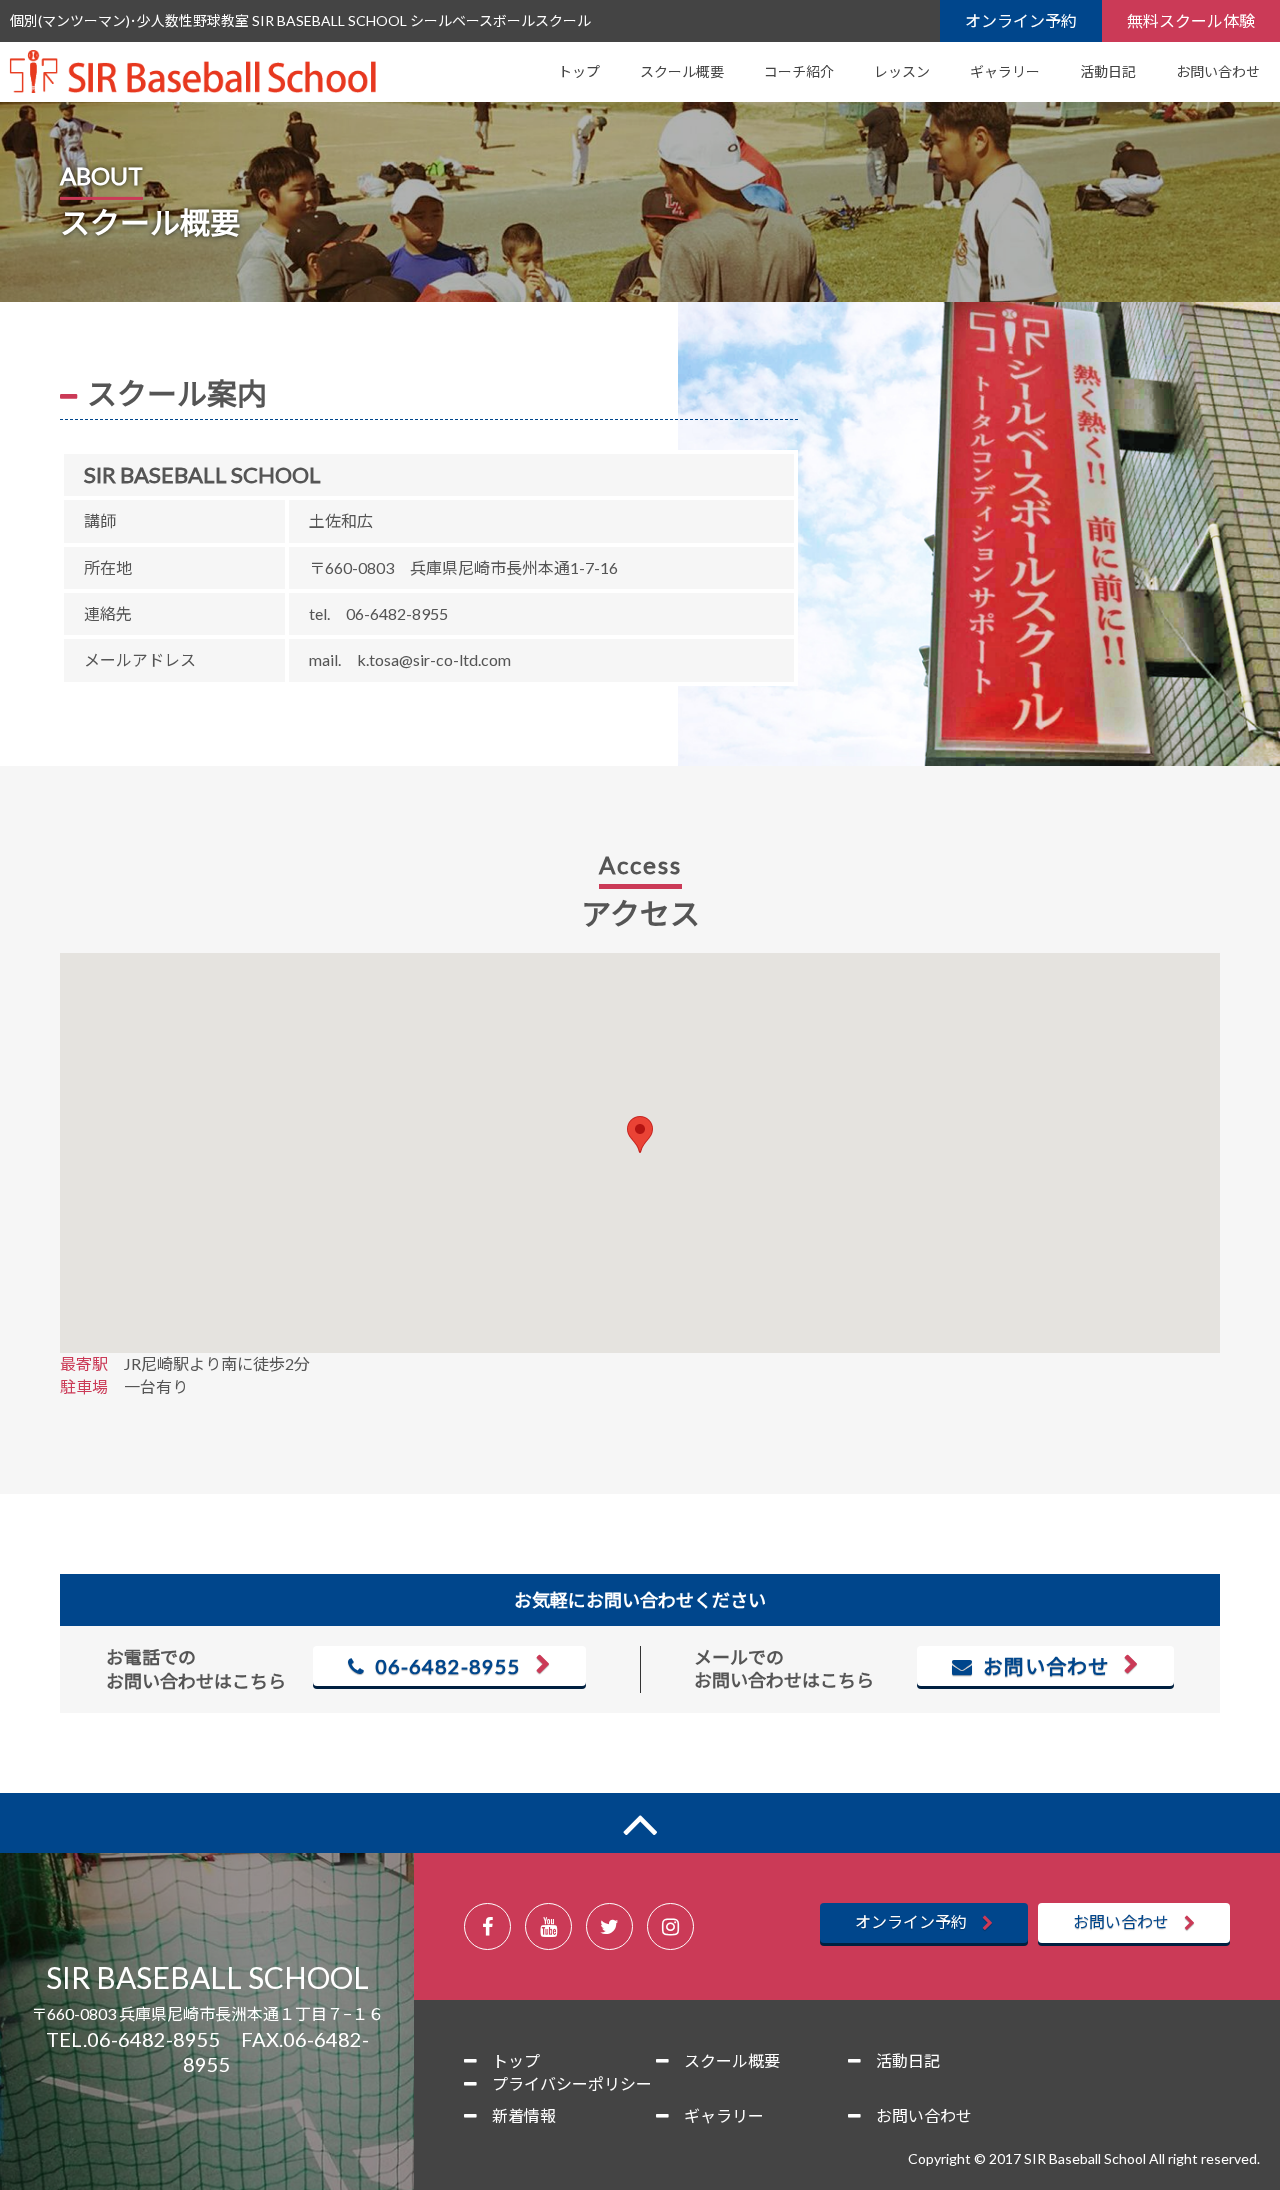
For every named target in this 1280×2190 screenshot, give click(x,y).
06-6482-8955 (443, 1666)
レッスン (902, 71)
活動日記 (1108, 71)
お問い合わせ (1218, 71)
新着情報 (524, 2115)
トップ (579, 71)
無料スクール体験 (1191, 20)
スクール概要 (682, 71)
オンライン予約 (1021, 20)
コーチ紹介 (799, 71)
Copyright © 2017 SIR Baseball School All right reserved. (1084, 2158)
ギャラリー (1005, 71)
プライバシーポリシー (572, 2083)
